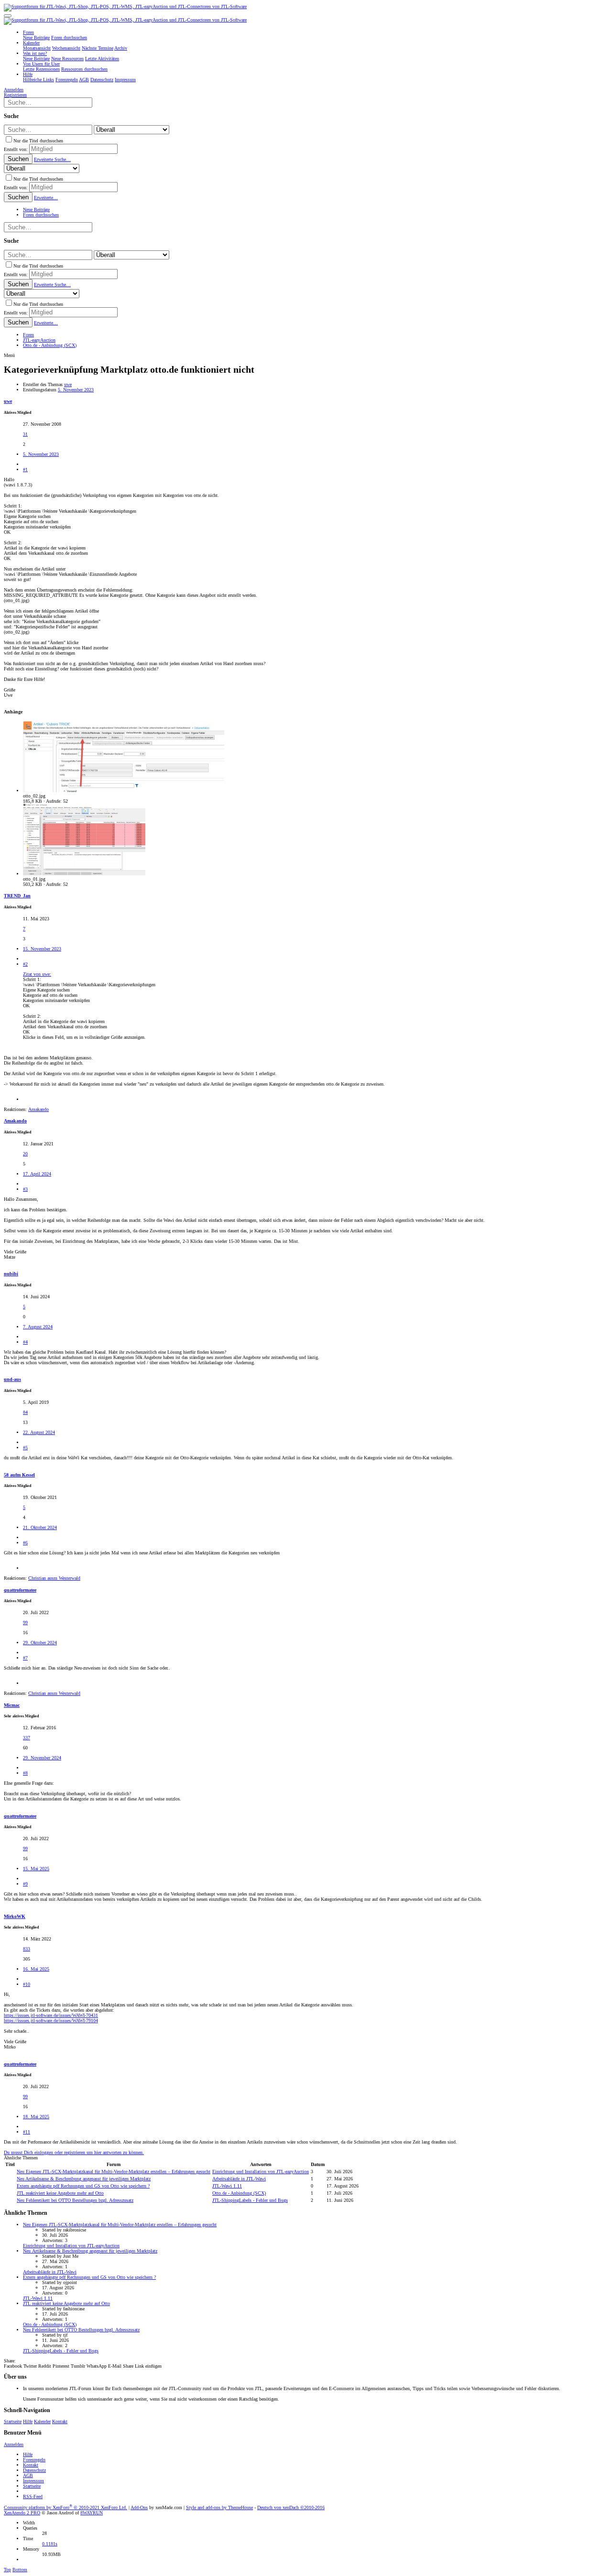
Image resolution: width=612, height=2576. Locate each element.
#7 (25, 1658)
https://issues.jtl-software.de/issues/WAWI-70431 (51, 2015)
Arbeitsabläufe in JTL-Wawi (239, 2179)
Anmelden (14, 2444)
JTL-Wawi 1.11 (227, 2186)
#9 (25, 1884)
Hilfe (28, 2421)
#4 (25, 1342)
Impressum (33, 2481)
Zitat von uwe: (37, 974)
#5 (25, 1448)
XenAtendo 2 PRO (22, 2513)
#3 (25, 1189)
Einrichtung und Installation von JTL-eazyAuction (261, 2172)
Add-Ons (139, 2507)
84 (25, 1412)
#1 (25, 469)
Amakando (15, 1121)
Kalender (42, 2421)
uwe (68, 384)
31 (25, 434)
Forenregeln (34, 2460)
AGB (28, 2475)
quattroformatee (20, 1590)
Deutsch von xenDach (291, 2507)
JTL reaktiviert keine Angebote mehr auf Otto (60, 2193)
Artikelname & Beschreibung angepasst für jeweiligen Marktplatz (84, 2179)
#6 (25, 1543)
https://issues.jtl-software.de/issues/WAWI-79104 (51, 2021)
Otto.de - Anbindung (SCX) (239, 2193)
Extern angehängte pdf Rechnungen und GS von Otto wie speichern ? (83, 2186)
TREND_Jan (17, 896)
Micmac (12, 1705)
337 (27, 1738)
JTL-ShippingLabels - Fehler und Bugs (250, 2200)
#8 (25, 1773)
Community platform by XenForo (66, 2507)
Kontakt (60, 2421)
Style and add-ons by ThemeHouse (219, 2507)
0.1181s (50, 2544)
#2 (25, 964)
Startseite (13, 2421)
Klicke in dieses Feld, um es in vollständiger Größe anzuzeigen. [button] (84, 1037)
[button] (8, 16)
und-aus (12, 1379)
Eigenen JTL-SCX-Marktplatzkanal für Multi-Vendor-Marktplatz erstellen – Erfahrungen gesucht (114, 2172)
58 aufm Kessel (19, 1475)
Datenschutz (34, 2470)
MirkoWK (15, 1916)
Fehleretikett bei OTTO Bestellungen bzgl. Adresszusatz (75, 2200)
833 (27, 1949)
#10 (27, 1984)
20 (25, 1154)
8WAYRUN (92, 2513)
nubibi (11, 1274)
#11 (27, 2132)
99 (25, 1622)
